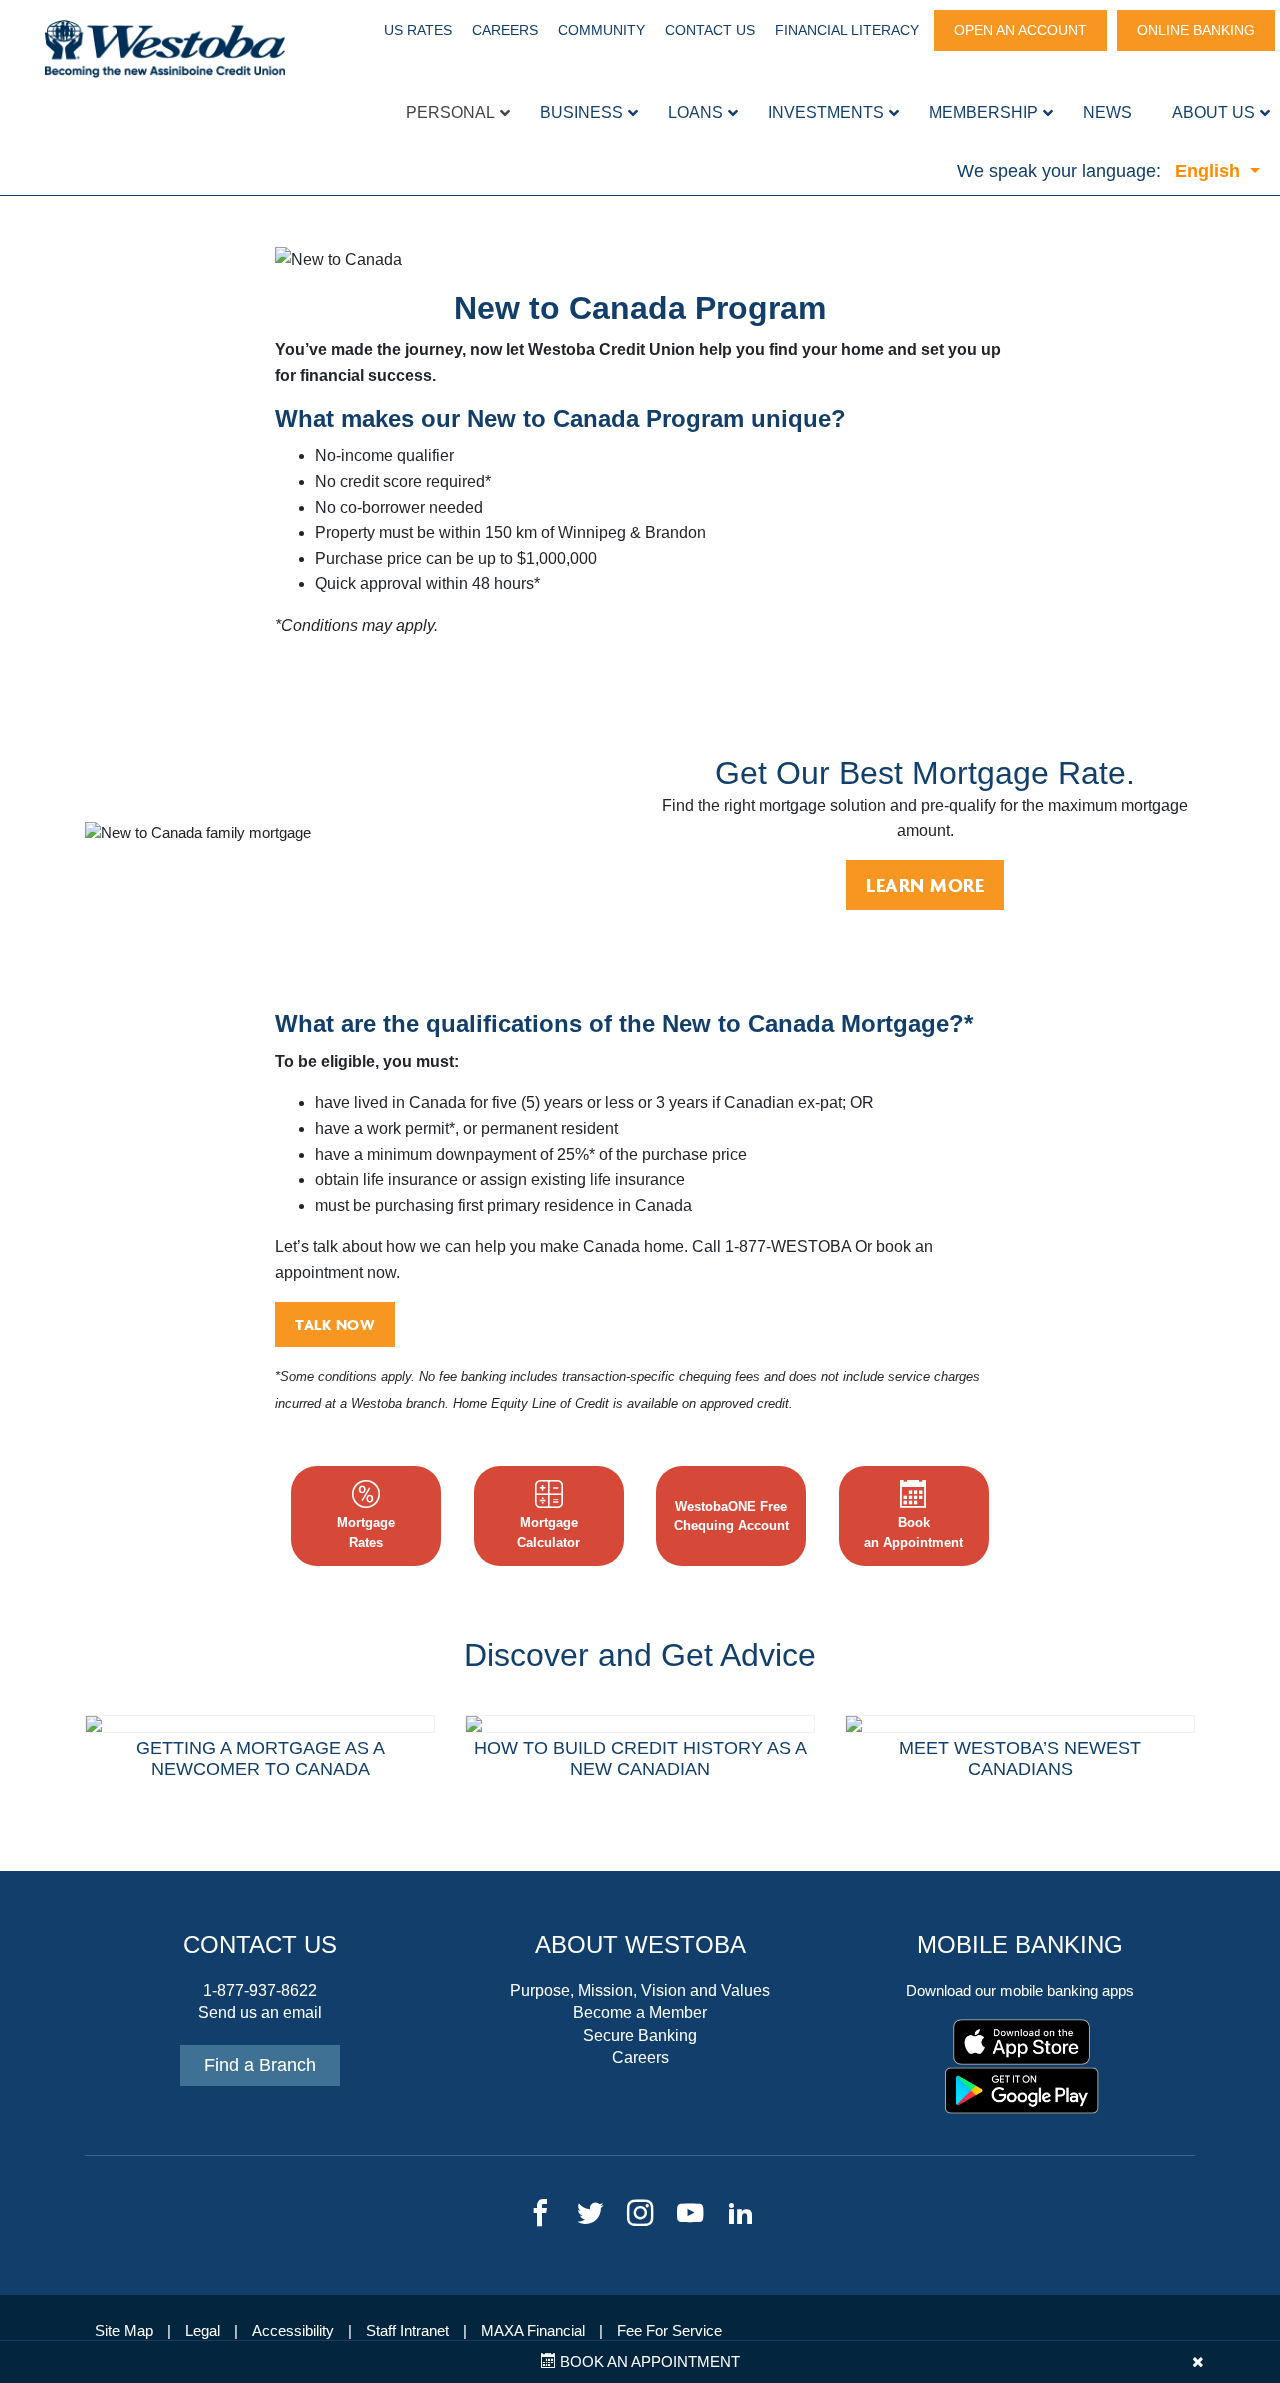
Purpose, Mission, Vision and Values (640, 1990)
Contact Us (710, 30)
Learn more (925, 885)
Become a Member (640, 2012)
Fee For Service (669, 2331)
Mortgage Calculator (548, 1532)
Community (601, 30)
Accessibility (293, 2331)
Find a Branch (260, 2065)
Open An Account (1020, 30)
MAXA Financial (533, 2331)
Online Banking (1196, 30)
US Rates (418, 30)
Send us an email (260, 2012)
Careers (505, 30)
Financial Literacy (847, 30)
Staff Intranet (407, 2331)
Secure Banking (640, 2035)
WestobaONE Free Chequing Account (731, 1516)
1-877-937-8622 (260, 1990)
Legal (202, 2331)
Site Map (124, 2331)
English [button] (1210, 171)
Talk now (335, 1324)
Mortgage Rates (366, 1532)
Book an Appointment (648, 2362)
